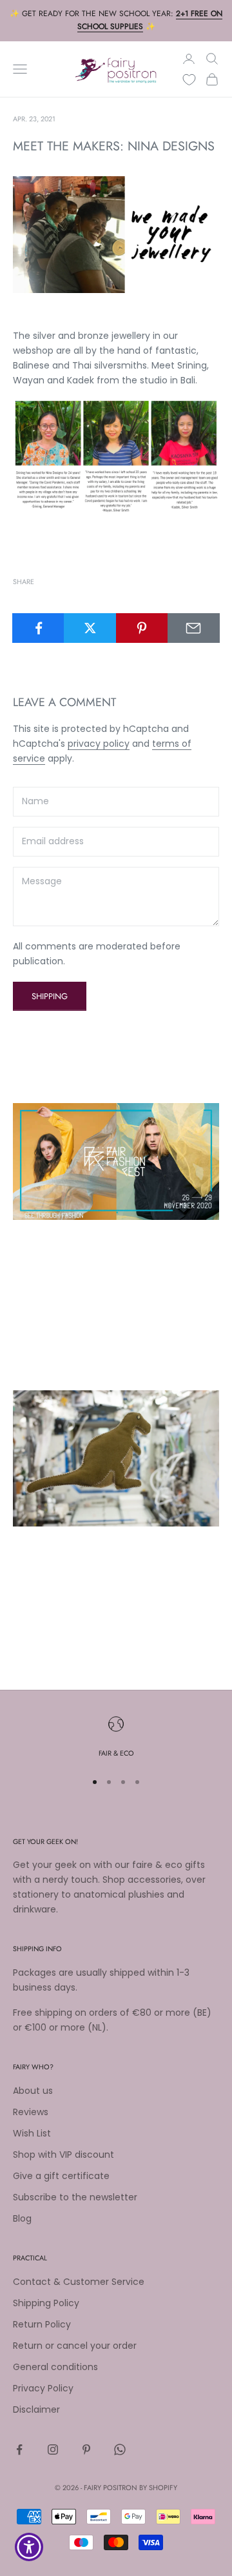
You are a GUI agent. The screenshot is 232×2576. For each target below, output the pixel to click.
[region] (116, 1738)
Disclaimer (36, 2409)
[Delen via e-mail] (194, 628)
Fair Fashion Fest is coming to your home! (114, 1240)
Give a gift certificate (61, 2176)
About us (33, 2091)
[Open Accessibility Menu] (29, 2547)
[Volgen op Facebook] (19, 2449)
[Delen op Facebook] (38, 628)
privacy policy (99, 744)
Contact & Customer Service (79, 2282)
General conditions (55, 2367)
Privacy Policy (43, 2388)
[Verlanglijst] (189, 80)
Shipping (50, 996)
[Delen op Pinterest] (142, 628)
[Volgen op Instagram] (53, 2449)
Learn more (39, 1350)
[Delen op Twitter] (90, 628)
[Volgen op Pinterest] (86, 2449)
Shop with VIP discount (63, 2155)
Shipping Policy (46, 2303)
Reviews (31, 2112)
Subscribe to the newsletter (75, 2197)
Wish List (32, 2133)
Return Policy (42, 2324)
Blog (22, 2218)
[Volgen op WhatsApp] (120, 2449)
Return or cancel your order (75, 2346)
